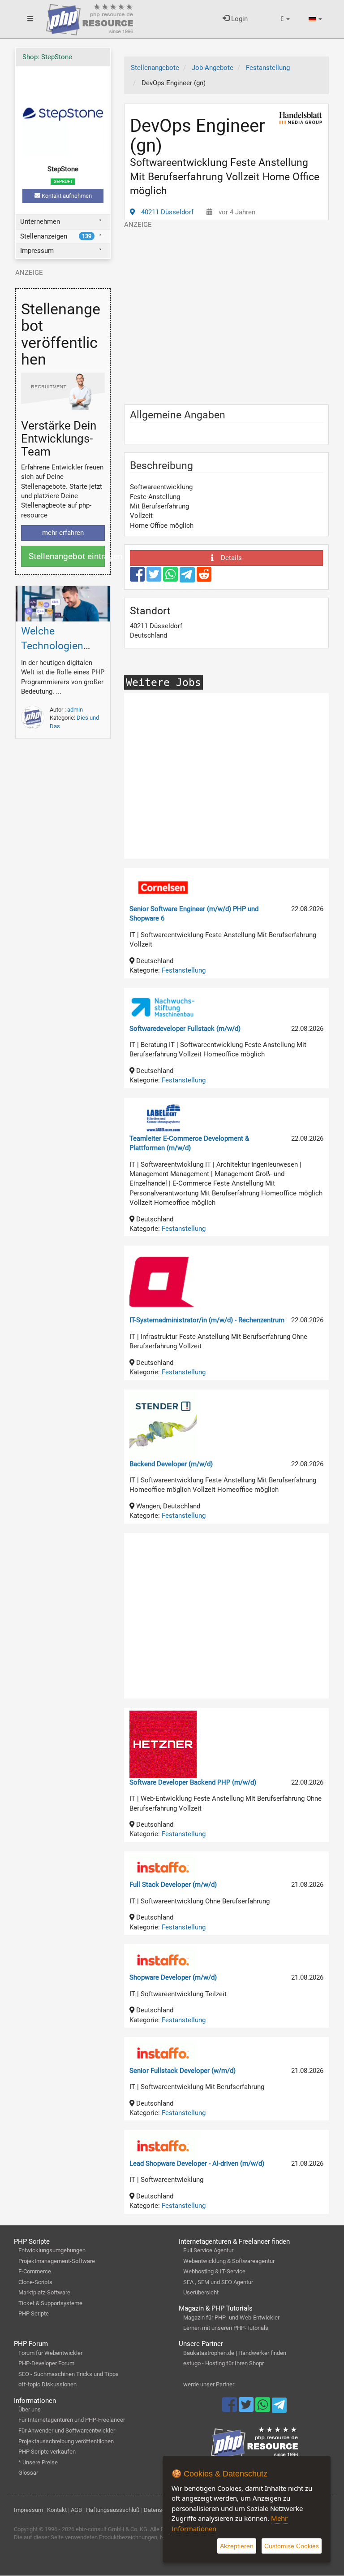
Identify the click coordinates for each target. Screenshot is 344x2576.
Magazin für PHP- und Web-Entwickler (231, 2318)
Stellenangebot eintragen (67, 556)
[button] (285, 19)
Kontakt (57, 2510)
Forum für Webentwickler (50, 2353)
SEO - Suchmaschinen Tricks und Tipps (69, 2374)
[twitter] (155, 578)
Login (239, 19)
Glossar (28, 2473)
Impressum (37, 251)
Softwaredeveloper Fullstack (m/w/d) (185, 1029)
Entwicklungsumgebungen (52, 2250)
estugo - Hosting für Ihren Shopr (224, 2363)
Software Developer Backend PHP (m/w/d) (193, 1782)
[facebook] (138, 578)
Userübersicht (201, 2292)
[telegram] (188, 577)
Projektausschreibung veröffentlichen (66, 2441)
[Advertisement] (227, 312)
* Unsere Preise (38, 2462)
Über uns (30, 2409)
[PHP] (90, 18)
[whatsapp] (171, 578)
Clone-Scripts (35, 2282)
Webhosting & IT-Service (214, 2271)
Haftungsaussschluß (113, 2510)
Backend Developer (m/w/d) (171, 1464)
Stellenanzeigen (56, 236)
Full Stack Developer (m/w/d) (173, 1885)
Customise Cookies (292, 2546)
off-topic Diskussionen (47, 2384)
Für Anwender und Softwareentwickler (67, 2430)
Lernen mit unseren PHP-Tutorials (226, 2328)
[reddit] (204, 578)
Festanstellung (184, 970)
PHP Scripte (34, 2313)
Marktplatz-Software (44, 2292)
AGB (76, 2510)
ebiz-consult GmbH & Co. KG (112, 2529)
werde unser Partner (209, 2384)
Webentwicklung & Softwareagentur (229, 2261)
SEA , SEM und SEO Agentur (218, 2282)
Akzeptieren (237, 2546)
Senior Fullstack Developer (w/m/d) (183, 2071)
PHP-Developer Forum (46, 2363)
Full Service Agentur (208, 2250)
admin (75, 710)
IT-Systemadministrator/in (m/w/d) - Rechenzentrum (207, 1320)
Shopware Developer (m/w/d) (173, 1977)
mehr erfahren (63, 533)
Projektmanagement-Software (57, 2261)
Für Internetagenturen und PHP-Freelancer (72, 2420)
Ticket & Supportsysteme (50, 2303)
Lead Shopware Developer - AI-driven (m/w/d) (197, 2163)
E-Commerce (35, 2271)
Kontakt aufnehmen (66, 196)
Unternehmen (40, 222)
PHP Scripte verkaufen (47, 2452)
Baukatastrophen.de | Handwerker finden (235, 2353)
